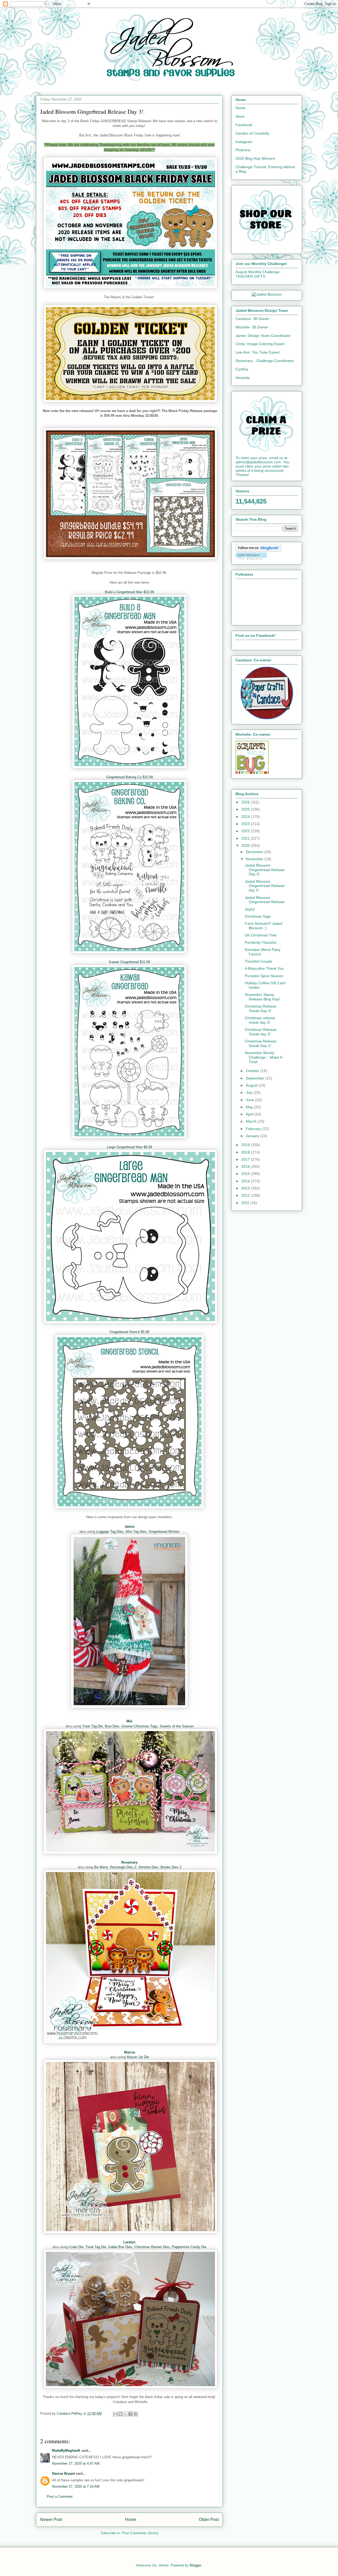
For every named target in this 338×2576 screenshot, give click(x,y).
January (253, 1136)
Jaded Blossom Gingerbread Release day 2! (265, 886)
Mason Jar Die (138, 2057)
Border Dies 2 (171, 1867)
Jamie (130, 1527)
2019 (246, 1145)
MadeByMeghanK (66, 2451)
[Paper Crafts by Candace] (267, 718)
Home (131, 2520)
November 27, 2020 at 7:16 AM (76, 2486)
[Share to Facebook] (130, 2414)
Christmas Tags (258, 916)
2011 (246, 1203)
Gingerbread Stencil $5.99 (129, 1332)
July (250, 1092)
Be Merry (101, 1867)
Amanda (243, 378)
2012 (246, 1195)
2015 (246, 1174)
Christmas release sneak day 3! (260, 1020)
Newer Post (51, 2520)
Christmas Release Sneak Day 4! (261, 1008)
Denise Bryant (63, 2474)
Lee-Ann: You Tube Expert (258, 352)
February (254, 1129)
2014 (246, 1181)
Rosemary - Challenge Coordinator (265, 361)
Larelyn (129, 2242)
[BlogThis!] (120, 2414)
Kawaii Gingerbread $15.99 (130, 962)
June (250, 1100)
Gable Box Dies (120, 2247)
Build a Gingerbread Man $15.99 (129, 592)
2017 (246, 1159)
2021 (246, 838)
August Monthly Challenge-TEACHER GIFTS (258, 274)
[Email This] (115, 2414)
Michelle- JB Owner (252, 327)
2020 (246, 845)
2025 (246, 809)
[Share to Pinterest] (135, 2414)
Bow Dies (112, 1726)
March (252, 1121)
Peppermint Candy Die (189, 2247)
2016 (246, 1166)
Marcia (130, 2052)
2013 (246, 1188)
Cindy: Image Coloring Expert (260, 344)
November (255, 859)
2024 (246, 817)
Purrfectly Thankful (260, 942)
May (250, 1107)
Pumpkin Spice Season (264, 976)
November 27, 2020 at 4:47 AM (76, 2463)
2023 (246, 824)
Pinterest (243, 150)
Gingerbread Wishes (164, 1532)
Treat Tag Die (92, 1726)
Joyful (250, 909)
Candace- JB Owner (252, 319)
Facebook (244, 125)
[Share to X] (125, 2414)
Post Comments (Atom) (140, 2533)
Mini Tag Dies (136, 1532)
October (253, 1071)
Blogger (195, 2565)
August (252, 1085)
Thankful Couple (259, 961)
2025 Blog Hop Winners (255, 158)
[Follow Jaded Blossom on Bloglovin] (258, 550)
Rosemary (129, 1862)
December (255, 852)
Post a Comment (60, 2497)
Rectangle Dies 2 (123, 1867)
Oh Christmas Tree (261, 935)
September (256, 1078)
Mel (129, 1721)
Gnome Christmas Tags (140, 1726)
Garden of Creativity (252, 133)
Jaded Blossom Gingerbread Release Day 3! (265, 870)
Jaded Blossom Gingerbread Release (265, 900)
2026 (246, 802)
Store (240, 116)
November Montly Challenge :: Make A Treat (263, 1057)
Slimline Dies (148, 1867)
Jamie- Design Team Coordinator (263, 336)
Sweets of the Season (177, 1726)
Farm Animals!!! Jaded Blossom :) (264, 926)
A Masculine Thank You (264, 968)
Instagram (244, 142)
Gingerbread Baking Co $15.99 (130, 777)
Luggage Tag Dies (110, 1532)
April (250, 1114)
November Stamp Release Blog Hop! (262, 997)
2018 (246, 1152)
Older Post (209, 2520)
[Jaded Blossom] (267, 294)
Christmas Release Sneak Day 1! (261, 1043)
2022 (246, 831)
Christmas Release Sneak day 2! (261, 1032)
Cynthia (242, 369)
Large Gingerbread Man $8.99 (130, 1147)
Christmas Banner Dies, (153, 2247)
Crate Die (76, 2247)
